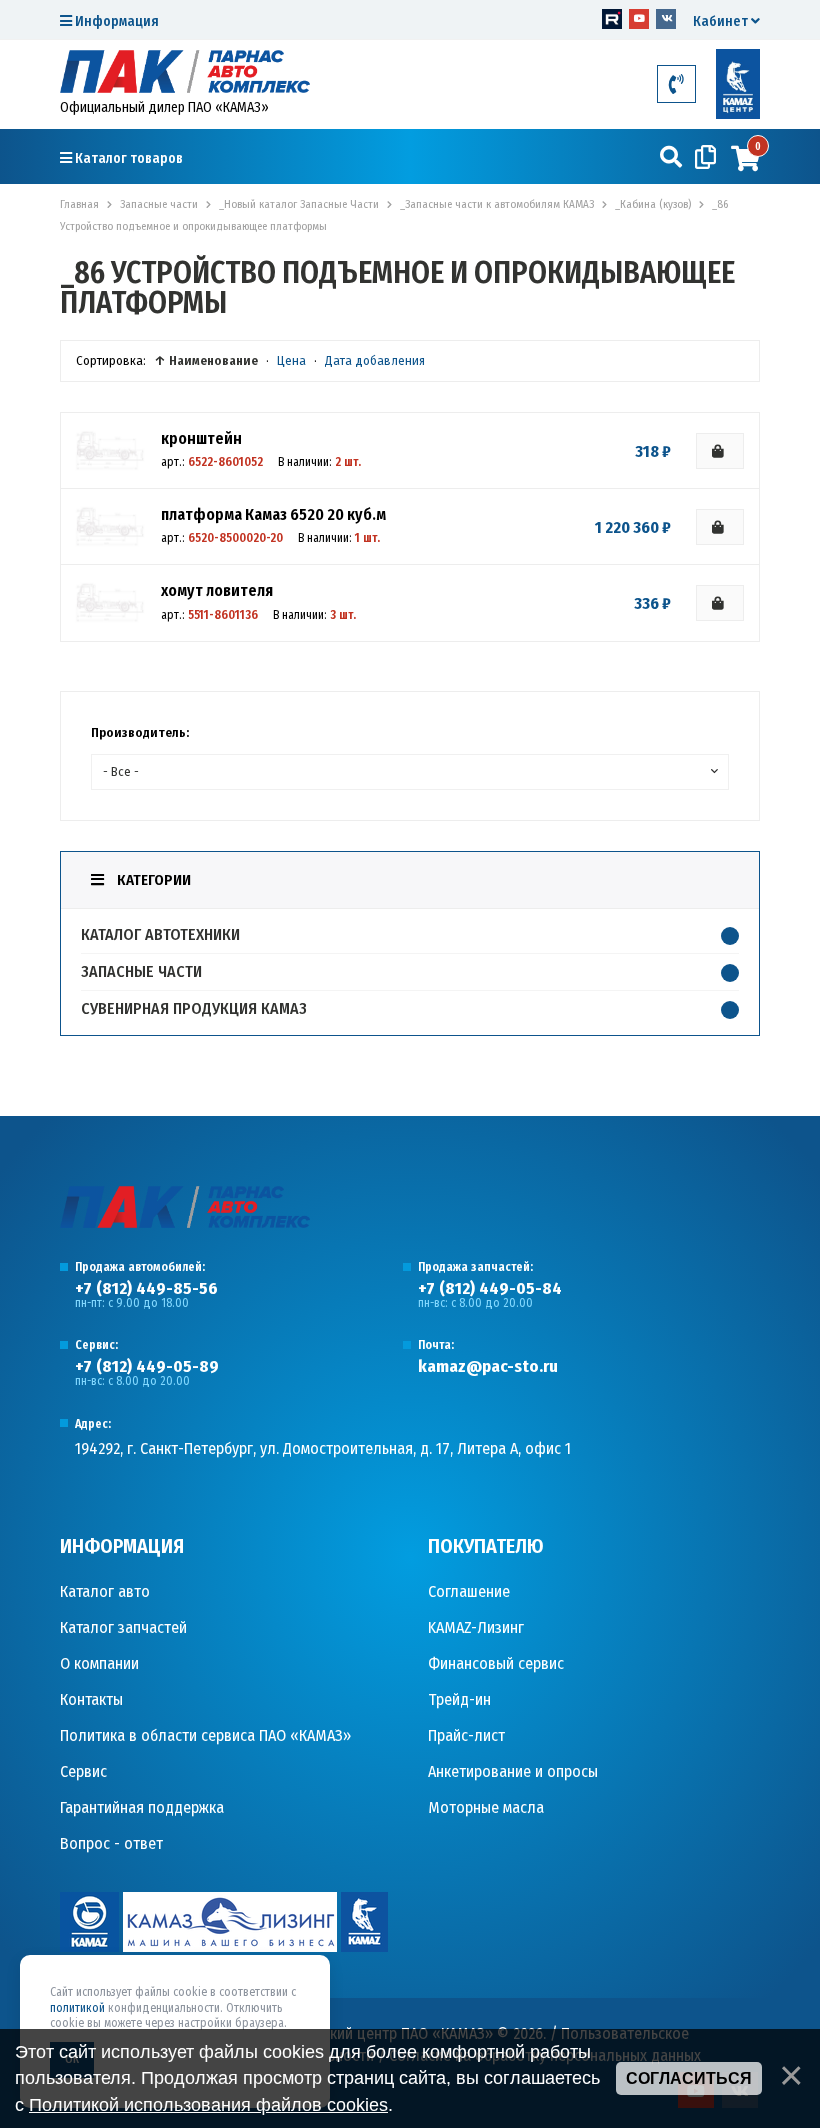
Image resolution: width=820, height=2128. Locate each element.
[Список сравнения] (705, 158)
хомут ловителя (217, 590)
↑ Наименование (206, 360)
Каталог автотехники (160, 934)
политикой (77, 2008)
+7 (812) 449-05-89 (147, 1366)
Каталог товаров (127, 158)
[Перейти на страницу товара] (110, 450)
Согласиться (689, 2078)
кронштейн (201, 438)
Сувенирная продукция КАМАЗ (194, 1008)
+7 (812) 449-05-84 (490, 1288)
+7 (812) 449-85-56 (146, 1288)
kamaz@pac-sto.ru (488, 1366)
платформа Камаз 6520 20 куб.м (273, 514)
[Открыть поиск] (671, 157)
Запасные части (141, 971)
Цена (291, 360)
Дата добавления (375, 360)
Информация (115, 21)
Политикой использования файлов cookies (208, 2105)
